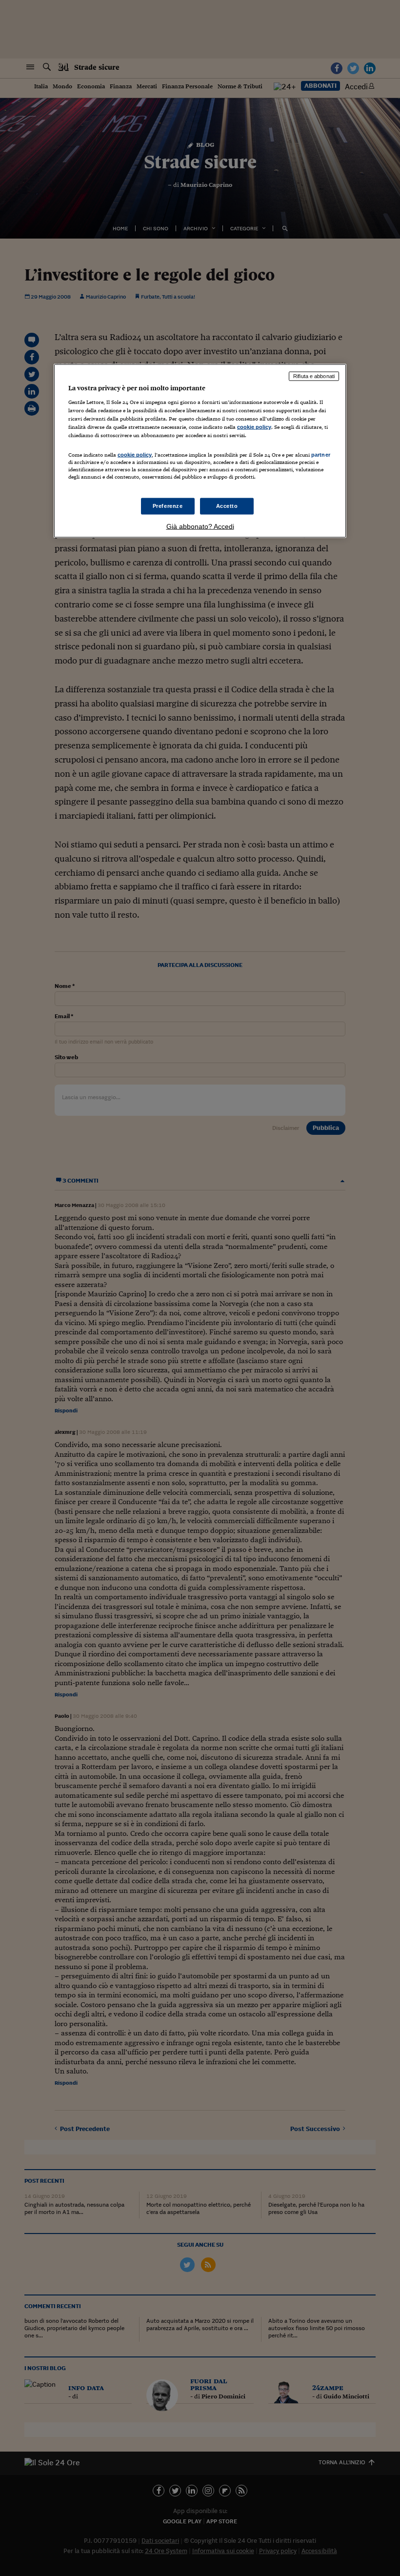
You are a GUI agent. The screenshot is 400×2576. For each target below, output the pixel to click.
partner (321, 454)
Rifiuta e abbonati (314, 376)
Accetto (227, 506)
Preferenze (168, 506)
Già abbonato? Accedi (200, 526)
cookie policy (254, 426)
